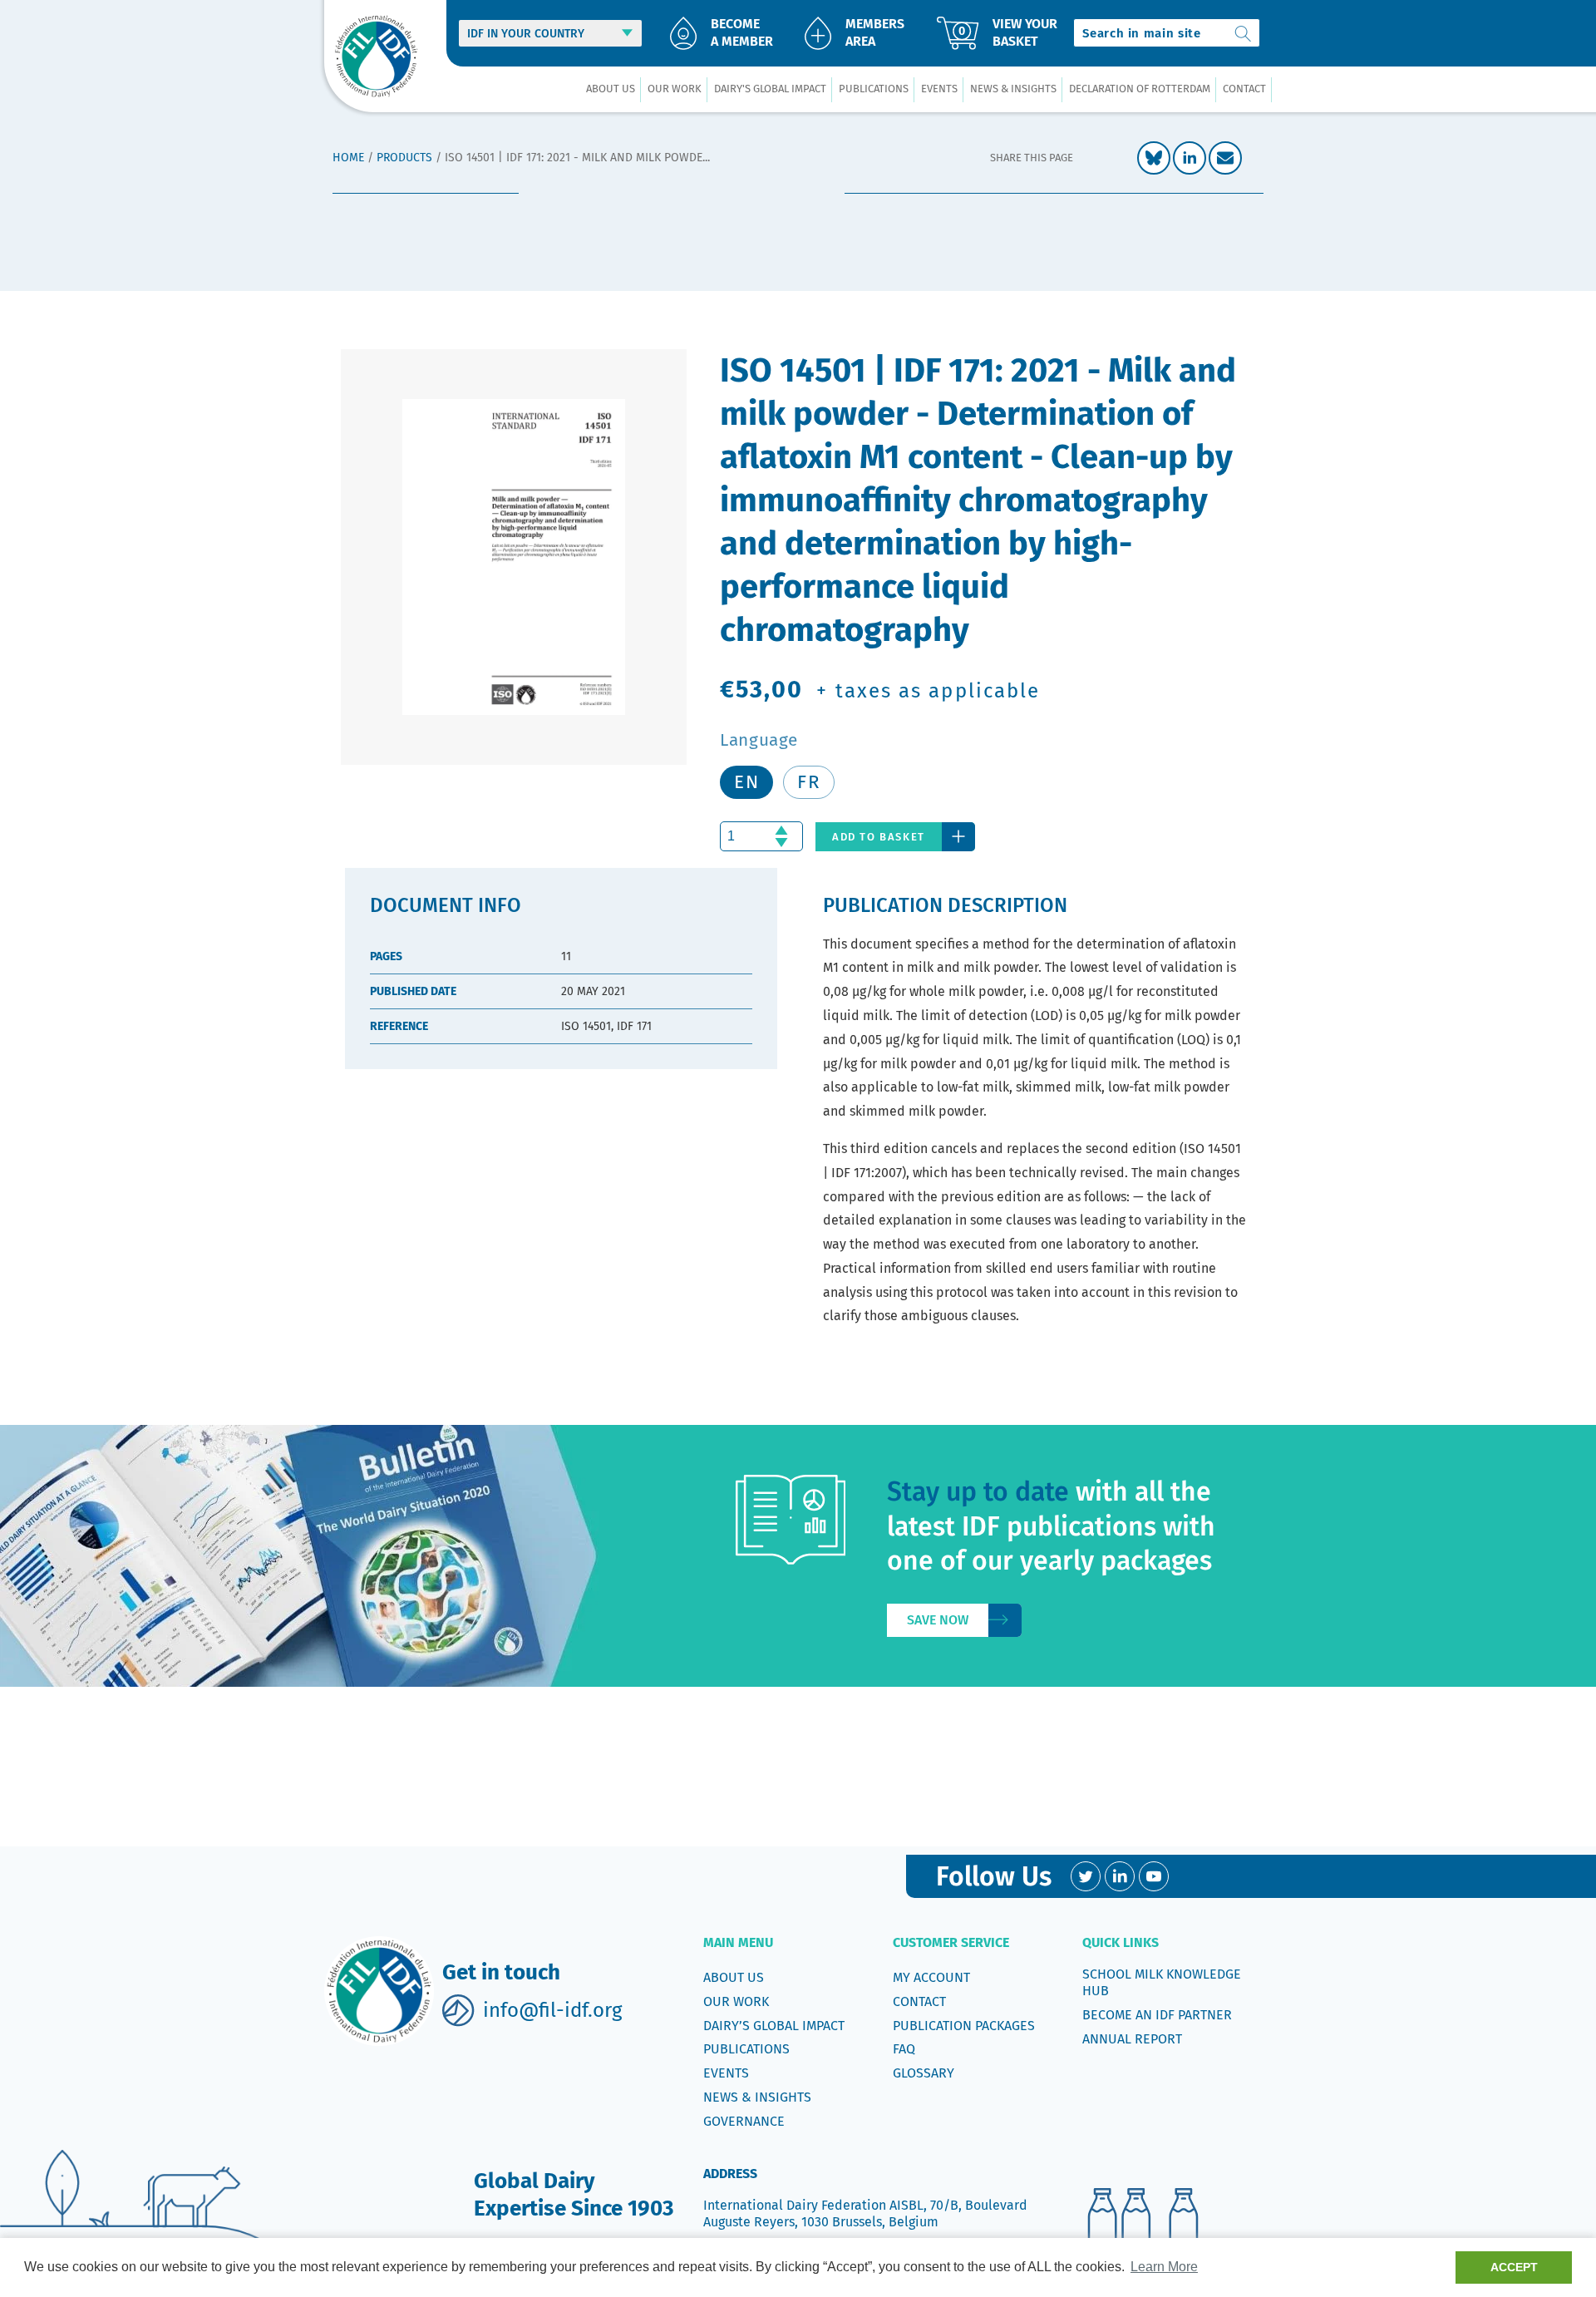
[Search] (1244, 33)
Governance (744, 2121)
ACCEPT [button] (1514, 2267)
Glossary (924, 2073)
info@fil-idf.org (552, 2010)
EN (746, 782)
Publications (746, 2049)
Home (348, 158)
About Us (734, 1977)
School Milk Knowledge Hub (1162, 1982)
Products (404, 158)
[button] (610, 89)
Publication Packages (964, 2026)
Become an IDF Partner (1157, 2015)
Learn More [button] (1164, 2267)
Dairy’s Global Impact (774, 2026)
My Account (931, 1977)
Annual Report (1132, 2039)
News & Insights (757, 2097)
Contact (919, 2001)
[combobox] (1167, 33)
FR (809, 782)
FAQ (904, 2049)
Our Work (736, 2001)
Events (726, 2073)
